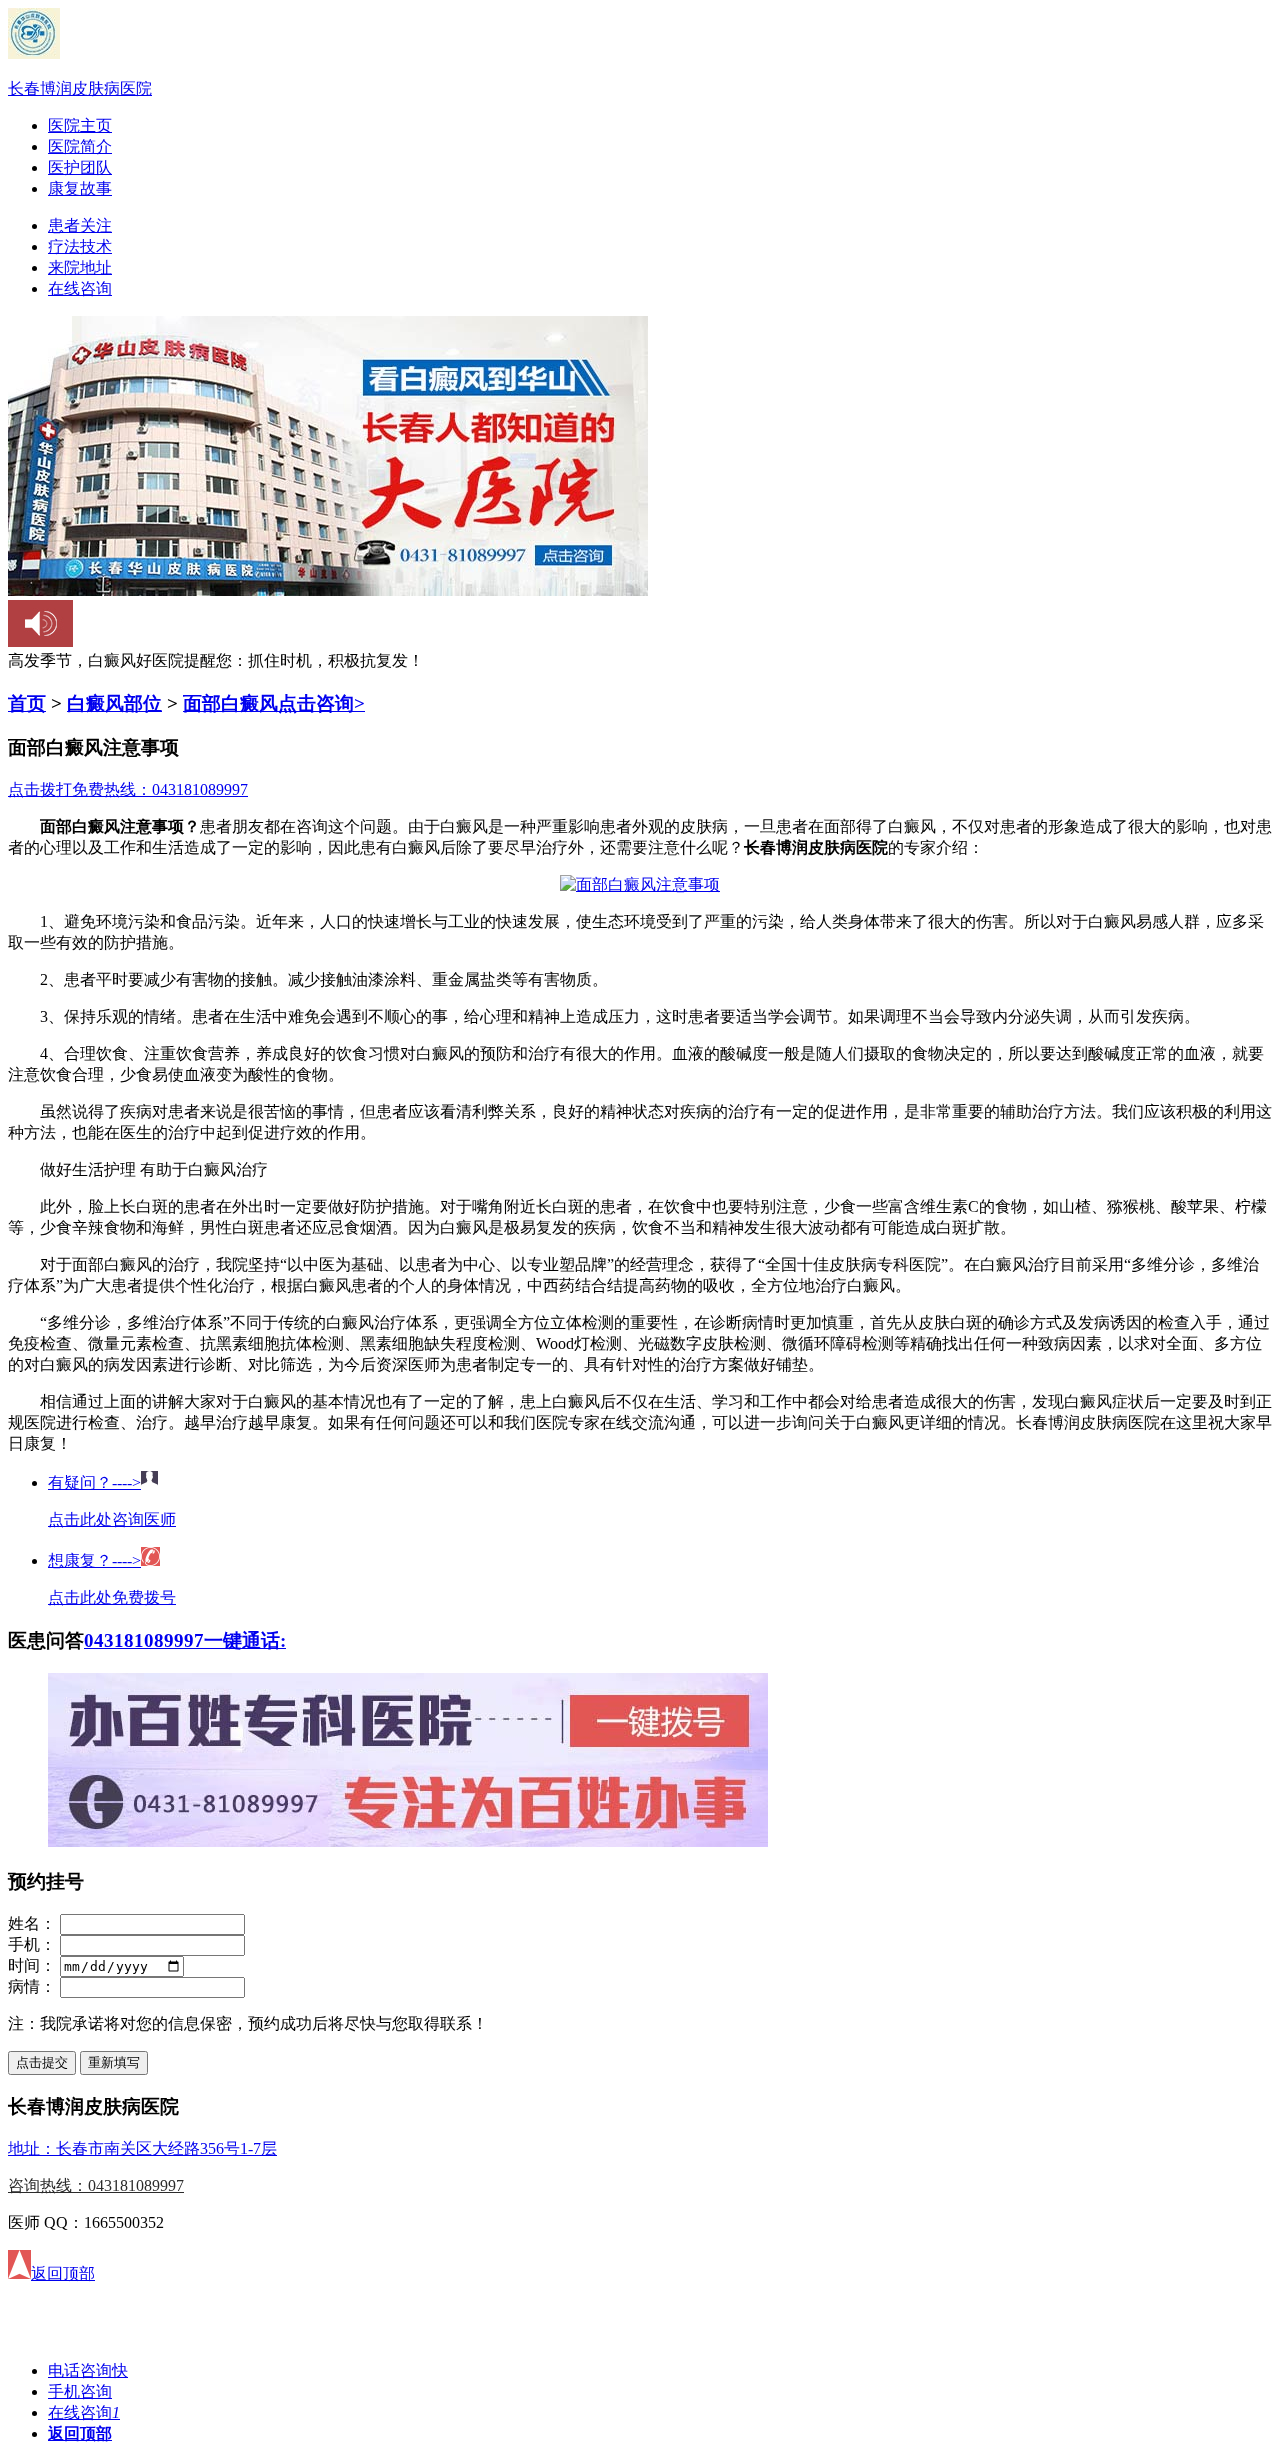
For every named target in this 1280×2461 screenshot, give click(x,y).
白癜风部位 (114, 703)
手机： (32, 1944)
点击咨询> (321, 703)
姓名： (32, 1923)
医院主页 (80, 125)
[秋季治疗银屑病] (408, 1841)
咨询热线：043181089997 (96, 2185)
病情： (32, 1986)
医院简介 (80, 146)
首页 (27, 703)
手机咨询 (80, 2391)
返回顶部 (80, 2433)
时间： (32, 1965)
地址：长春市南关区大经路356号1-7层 (142, 2148)
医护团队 (80, 167)
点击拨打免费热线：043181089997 (128, 789)
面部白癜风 (230, 703)
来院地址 (80, 267)
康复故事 (80, 188)
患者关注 (80, 225)
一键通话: (245, 1640)
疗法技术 (80, 246)
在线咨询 (80, 288)
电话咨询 (88, 2370)
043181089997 (144, 1640)
